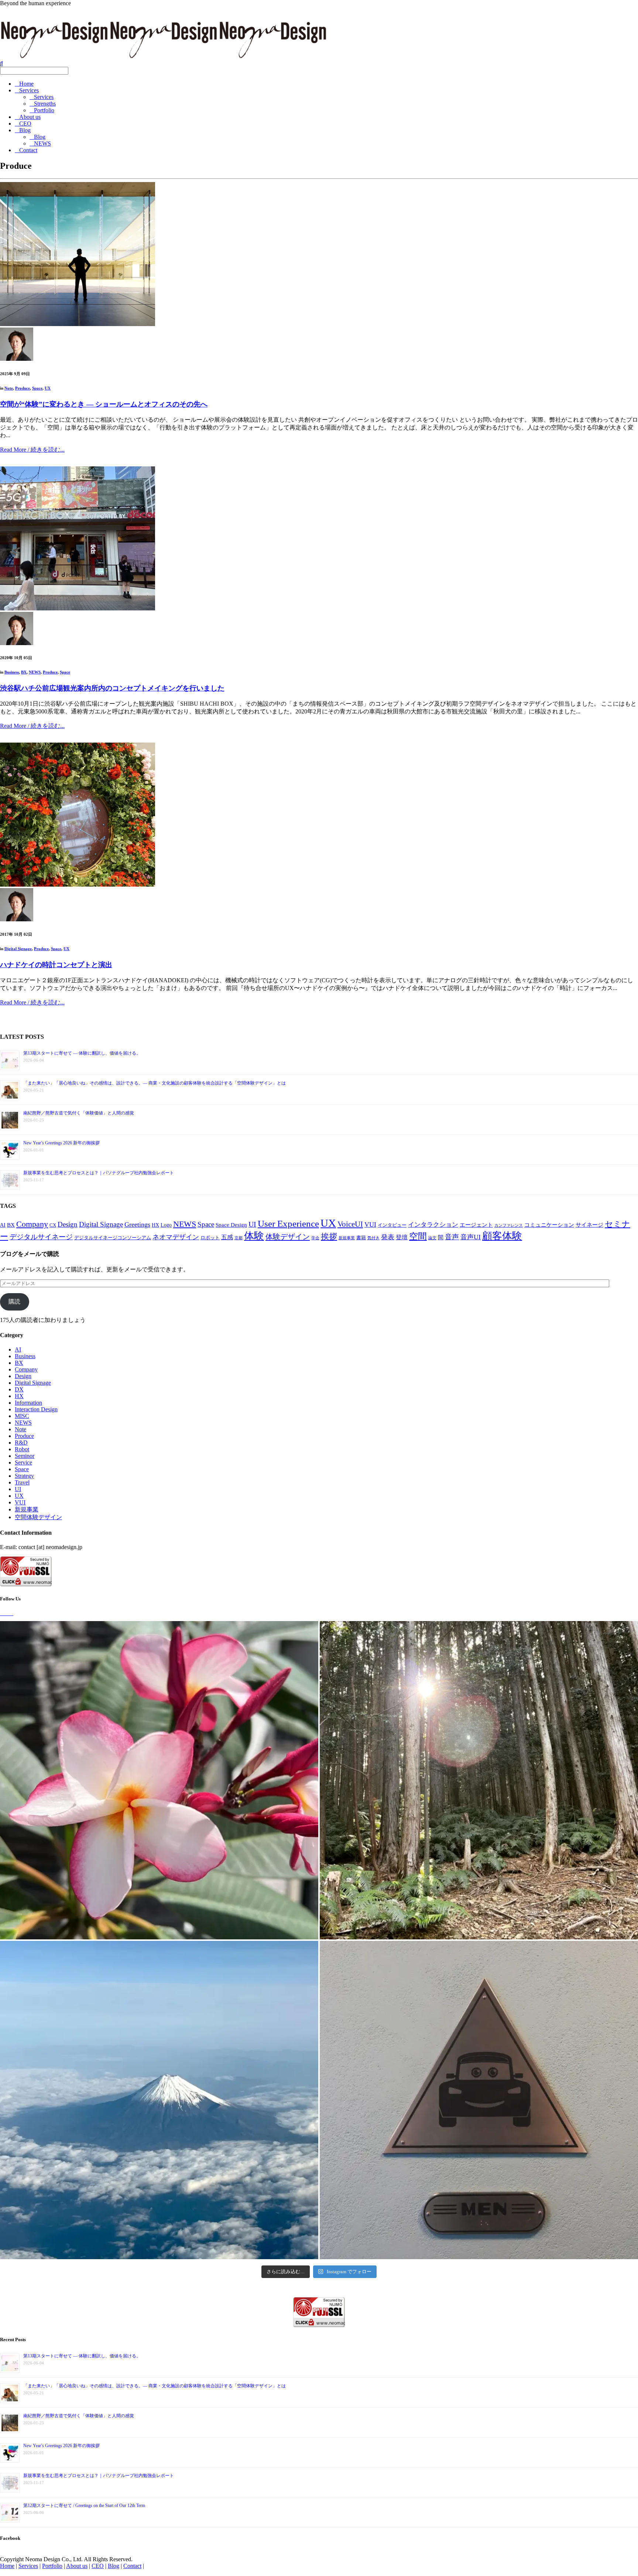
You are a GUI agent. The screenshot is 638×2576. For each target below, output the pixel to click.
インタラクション (433, 1225)
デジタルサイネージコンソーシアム (113, 1238)
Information (28, 1403)
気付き (373, 1238)
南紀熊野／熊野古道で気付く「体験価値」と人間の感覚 (79, 1113)
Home (26, 84)
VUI (370, 1224)
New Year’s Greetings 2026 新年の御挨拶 (61, 1143)
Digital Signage (18, 949)
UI (252, 1224)
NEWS (42, 143)
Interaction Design (36, 1409)
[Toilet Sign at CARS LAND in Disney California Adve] (479, 2100)
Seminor (25, 1456)
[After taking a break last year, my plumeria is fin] (159, 1780)
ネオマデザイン (176, 1237)
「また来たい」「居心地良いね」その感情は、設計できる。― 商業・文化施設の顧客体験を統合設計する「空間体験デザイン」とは (155, 1083)
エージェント (476, 1225)
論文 (432, 1238)
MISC (22, 1416)
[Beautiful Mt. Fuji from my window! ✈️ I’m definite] (159, 2100)
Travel (22, 1482)
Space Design (231, 1225)
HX (155, 1225)
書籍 (361, 1238)
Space (37, 388)
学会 (315, 1238)
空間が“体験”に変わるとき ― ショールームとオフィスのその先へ (104, 404)
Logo (166, 1225)
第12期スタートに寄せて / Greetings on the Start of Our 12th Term (84, 2505)
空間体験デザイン (38, 1517)
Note (9, 388)
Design (68, 1224)
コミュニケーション (549, 1225)
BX (24, 672)
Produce (23, 388)
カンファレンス (509, 1225)
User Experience (288, 1224)
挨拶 (329, 1236)
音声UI (471, 1237)
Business (12, 672)
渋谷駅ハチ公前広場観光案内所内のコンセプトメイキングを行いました (112, 688)
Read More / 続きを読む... (32, 450)
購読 (14, 1301)
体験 (254, 1236)
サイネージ (589, 1225)
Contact (28, 150)
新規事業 (347, 1238)
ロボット (210, 1238)
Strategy (24, 1476)
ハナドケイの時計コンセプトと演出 (56, 965)
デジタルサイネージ (41, 1237)
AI (3, 1225)
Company (32, 1224)
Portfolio (44, 110)
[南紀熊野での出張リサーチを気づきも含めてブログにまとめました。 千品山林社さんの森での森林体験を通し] (479, 1780)
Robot (22, 1449)
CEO (25, 124)
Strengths (45, 104)
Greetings (137, 1224)
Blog (25, 130)
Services (29, 90)
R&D (21, 1443)
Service (23, 1462)
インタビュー (392, 1225)
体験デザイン (288, 1237)
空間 (418, 1236)
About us (30, 117)
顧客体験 (502, 1236)
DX (19, 1389)
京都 (239, 1238)
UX (48, 388)
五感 (227, 1237)
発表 (388, 1237)
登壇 (402, 1237)
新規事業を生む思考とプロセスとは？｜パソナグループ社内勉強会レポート (99, 1173)
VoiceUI (350, 1224)
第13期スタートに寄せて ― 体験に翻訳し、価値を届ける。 (82, 1053)
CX (53, 1225)
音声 (452, 1237)
